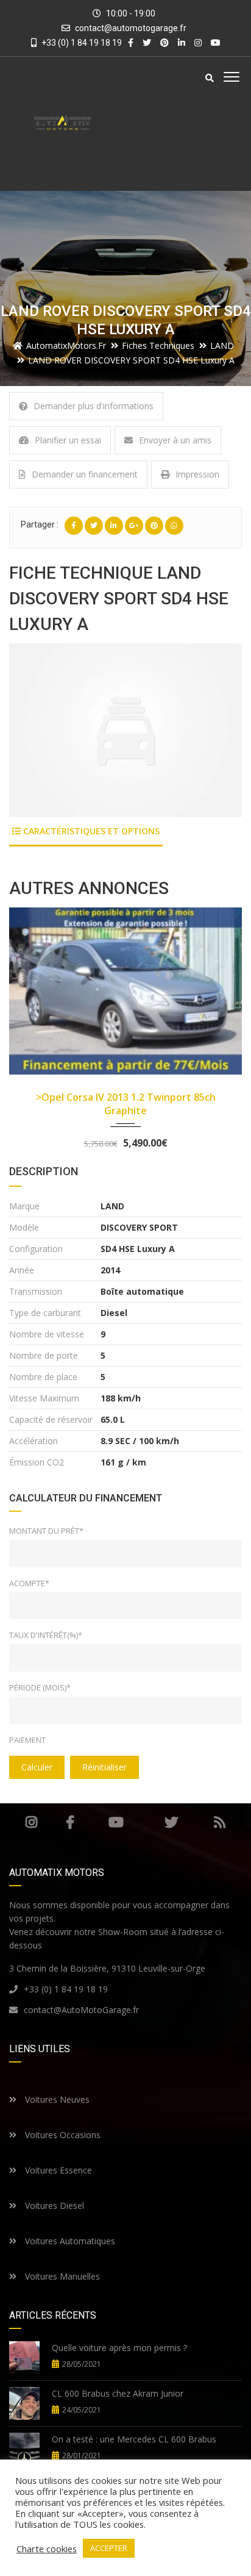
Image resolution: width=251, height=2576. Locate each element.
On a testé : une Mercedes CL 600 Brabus (134, 2439)
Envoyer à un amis (175, 440)
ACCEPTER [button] (109, 2548)
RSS (220, 1822)
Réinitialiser (104, 1767)
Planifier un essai (68, 440)
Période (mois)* (40, 1687)
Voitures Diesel (53, 2206)
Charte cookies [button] (47, 2549)
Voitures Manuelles (61, 2276)
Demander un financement (85, 474)
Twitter (171, 1822)
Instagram (31, 1822)
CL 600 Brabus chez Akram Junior (118, 2393)
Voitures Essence (57, 2170)
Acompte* (29, 1583)
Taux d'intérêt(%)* (46, 1635)
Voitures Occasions (62, 2135)
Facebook (70, 1822)
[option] (125, 730)
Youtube (116, 1822)
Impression (197, 474)
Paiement (27, 1740)
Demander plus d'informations (94, 406)
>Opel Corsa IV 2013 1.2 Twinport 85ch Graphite (126, 1104)
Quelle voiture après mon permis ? (119, 2348)
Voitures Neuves (56, 2099)
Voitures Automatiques (69, 2241)
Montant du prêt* (46, 1531)
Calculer (37, 1767)
